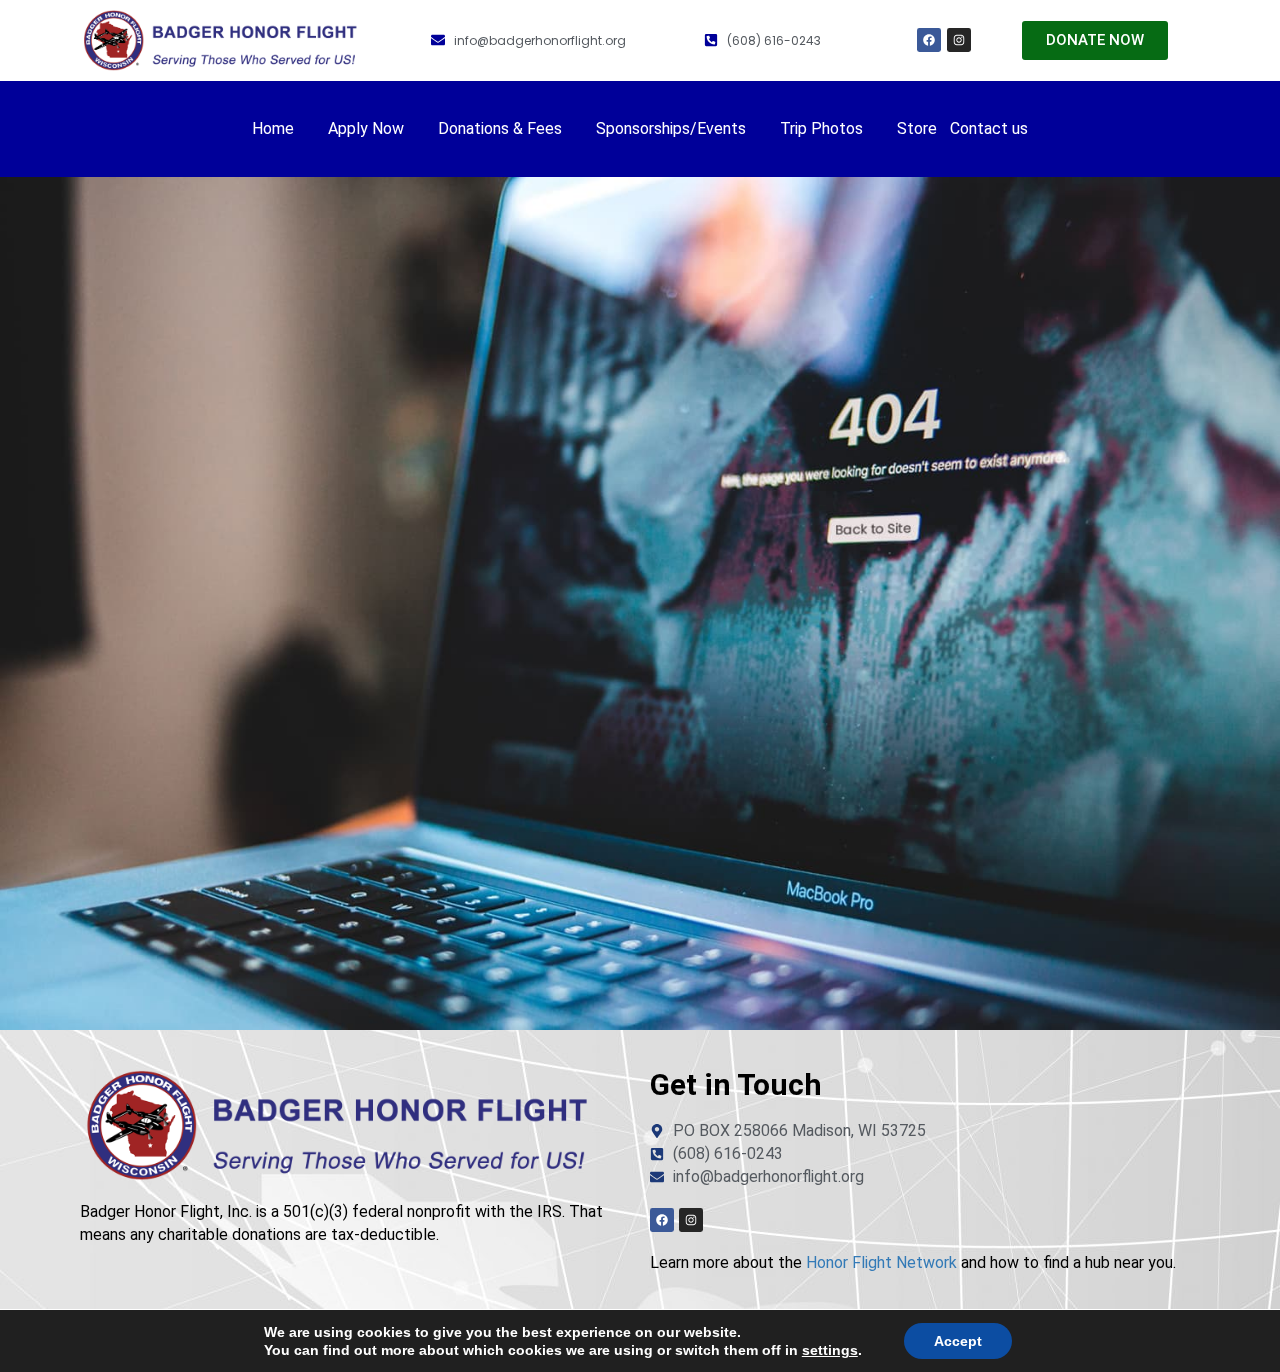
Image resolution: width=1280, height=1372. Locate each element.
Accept (958, 1341)
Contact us (989, 128)
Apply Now (366, 128)
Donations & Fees (500, 128)
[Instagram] (959, 40)
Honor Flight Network (881, 1262)
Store (917, 128)
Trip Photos (821, 128)
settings (830, 1350)
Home (273, 128)
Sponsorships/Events (671, 128)
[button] (283, 129)
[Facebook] (929, 40)
